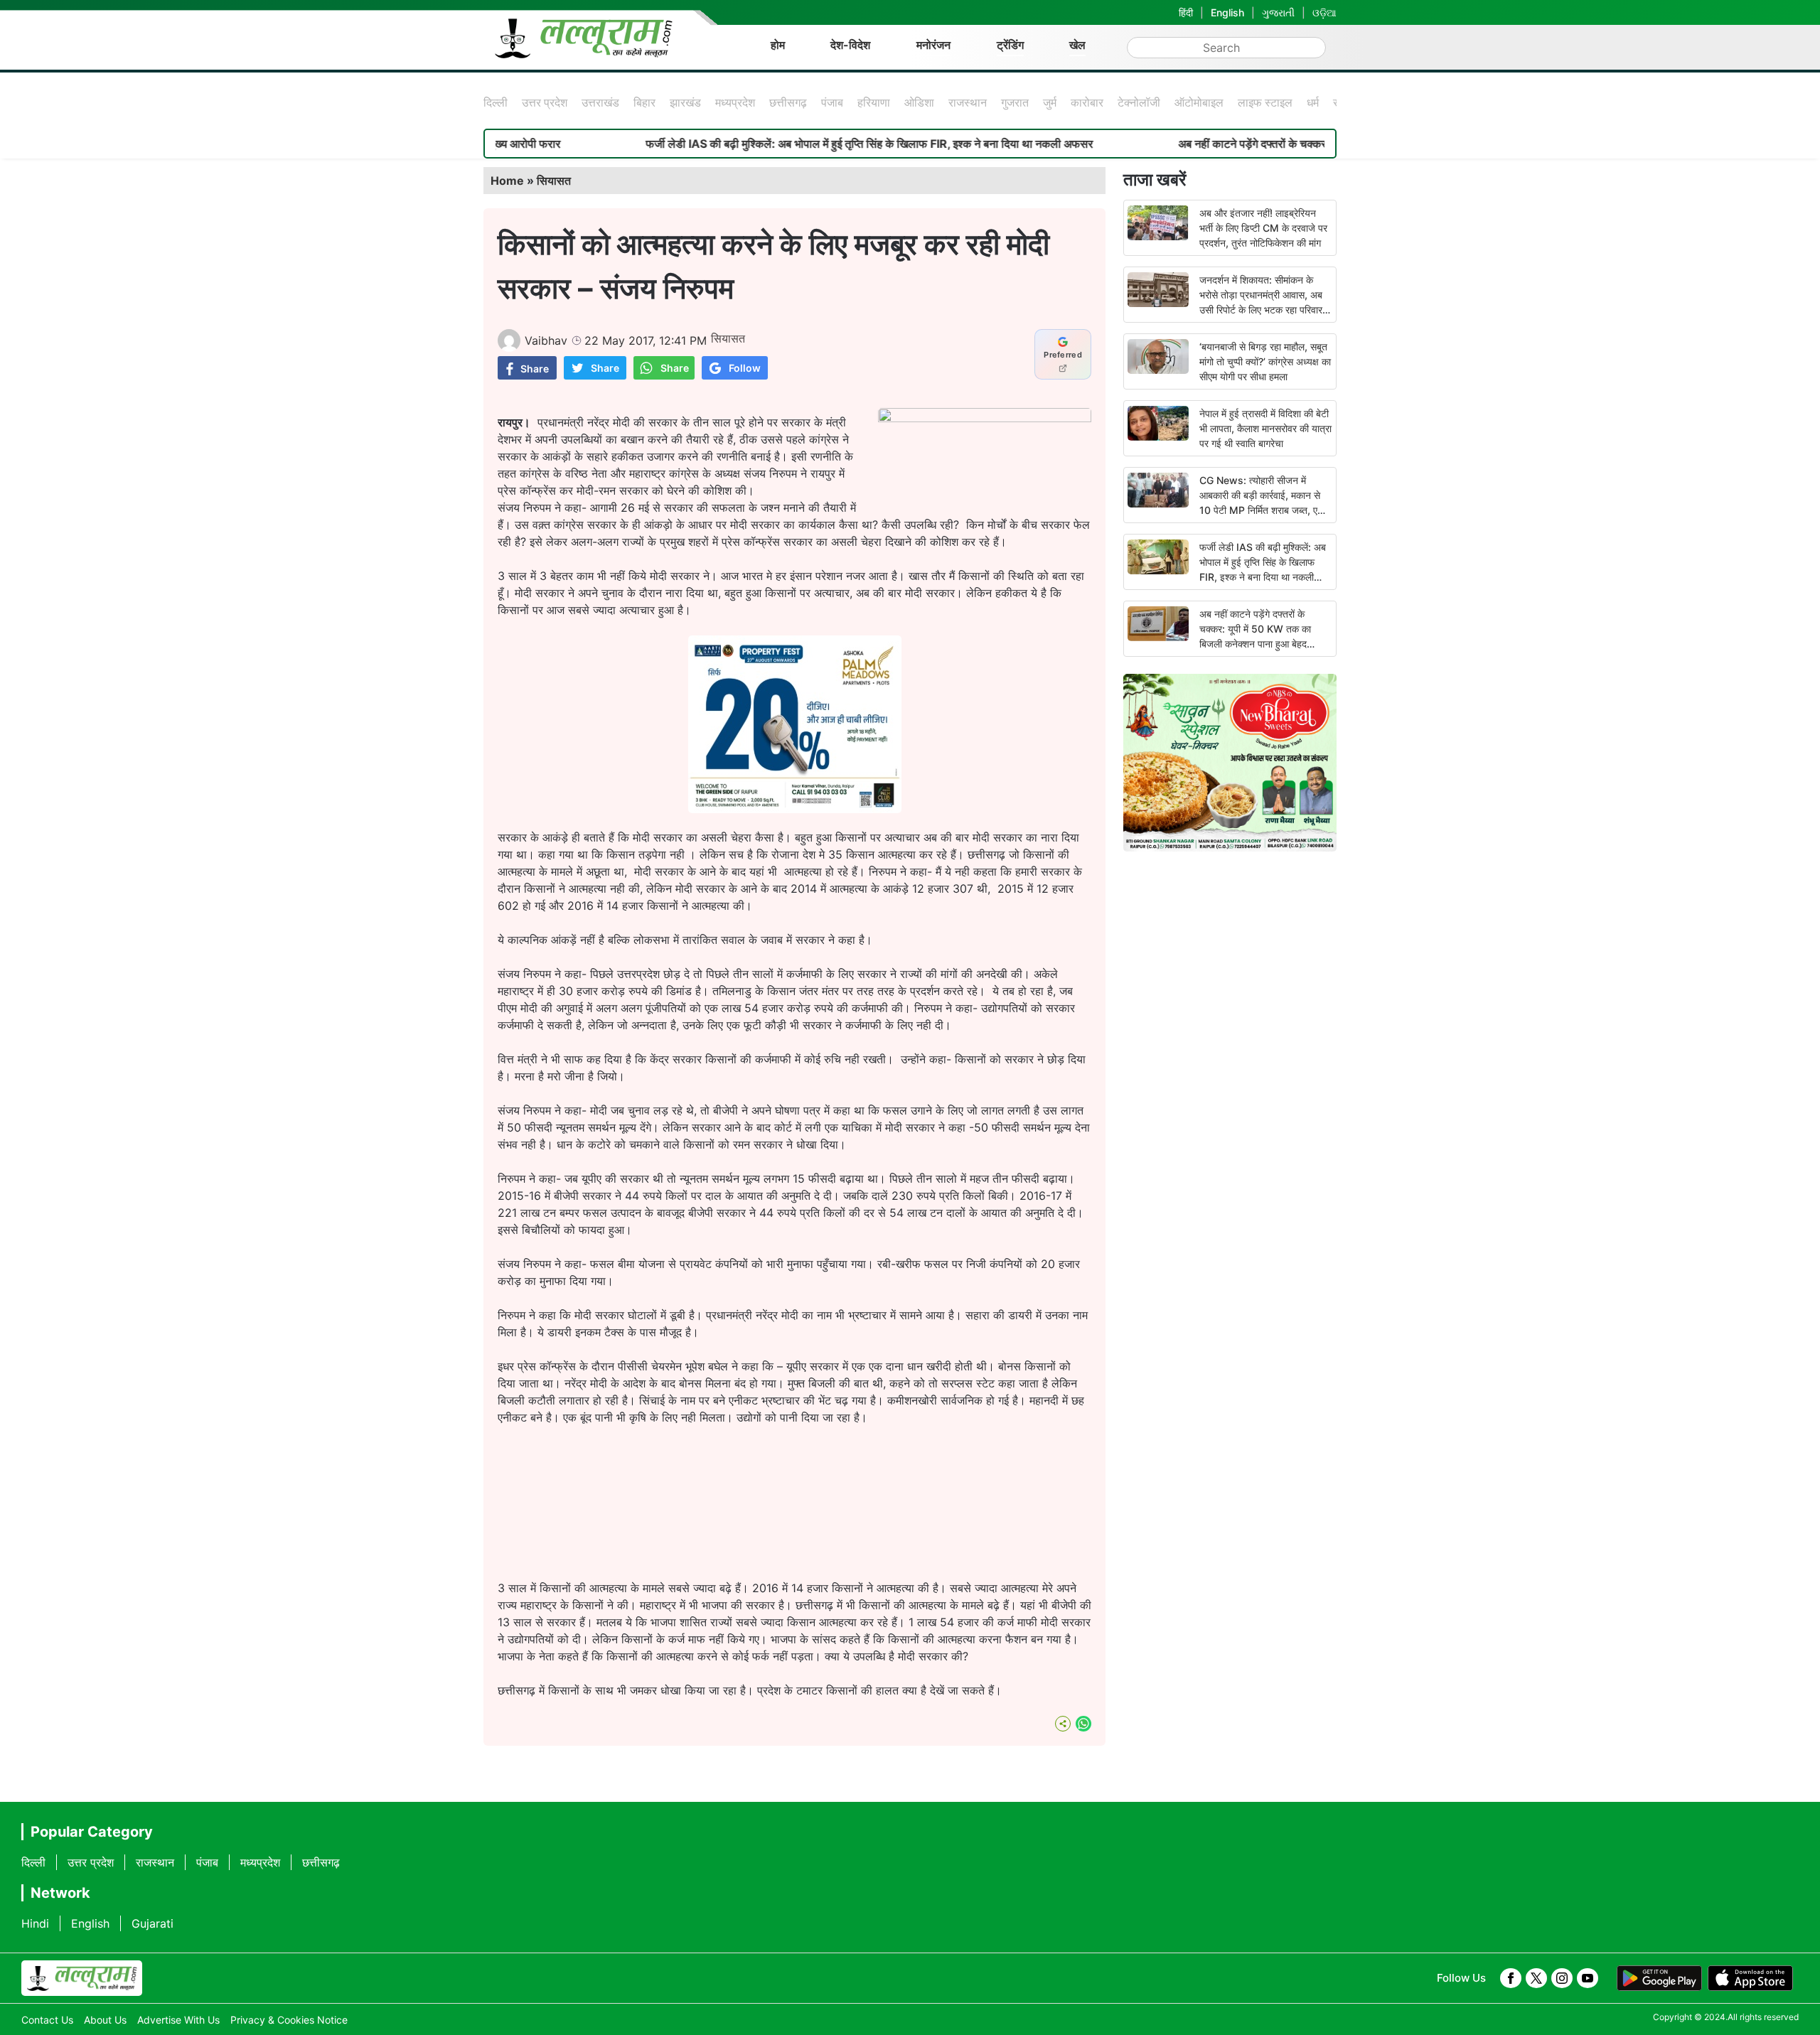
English (1227, 12)
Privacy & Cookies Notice (289, 2020)
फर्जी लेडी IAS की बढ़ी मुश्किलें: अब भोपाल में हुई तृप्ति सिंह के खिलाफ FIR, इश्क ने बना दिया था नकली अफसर (784, 144)
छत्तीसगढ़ (788, 102)
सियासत (554, 181)
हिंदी (1186, 12)
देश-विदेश (850, 45)
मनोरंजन (933, 45)
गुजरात (1015, 102)
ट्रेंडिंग (1010, 45)
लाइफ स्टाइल (1265, 102)
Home (507, 181)
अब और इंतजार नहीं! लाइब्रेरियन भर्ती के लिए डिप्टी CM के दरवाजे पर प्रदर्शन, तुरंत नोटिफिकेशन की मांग (1263, 228)
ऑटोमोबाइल (1199, 102)
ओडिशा (919, 102)
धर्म (1313, 102)
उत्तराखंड (600, 102)
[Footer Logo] (82, 1978)
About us (105, 2020)
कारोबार (1087, 102)
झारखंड (685, 102)
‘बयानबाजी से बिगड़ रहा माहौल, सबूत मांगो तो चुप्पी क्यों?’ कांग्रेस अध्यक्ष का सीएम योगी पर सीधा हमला (1265, 361)
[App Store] (1750, 1978)
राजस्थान (968, 102)
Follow (745, 368)
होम (778, 45)
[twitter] (1536, 1978)
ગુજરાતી (1278, 12)
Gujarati (152, 1923)
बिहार (644, 102)
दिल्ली (496, 102)
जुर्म (1050, 102)
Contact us (47, 2020)
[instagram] (1562, 1978)
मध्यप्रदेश (735, 102)
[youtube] (1588, 1978)
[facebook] (1511, 1978)
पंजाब (832, 102)
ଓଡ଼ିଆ (1324, 12)
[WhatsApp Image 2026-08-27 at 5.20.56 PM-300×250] (795, 809)
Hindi (35, 1923)
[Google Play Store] (1659, 1978)
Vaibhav (546, 340)
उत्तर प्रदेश (545, 102)
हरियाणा (874, 102)
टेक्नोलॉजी (1139, 102)
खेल (1077, 45)
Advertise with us (178, 2020)
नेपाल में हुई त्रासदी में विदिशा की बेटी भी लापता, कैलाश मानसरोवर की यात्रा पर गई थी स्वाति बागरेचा (1265, 428)
